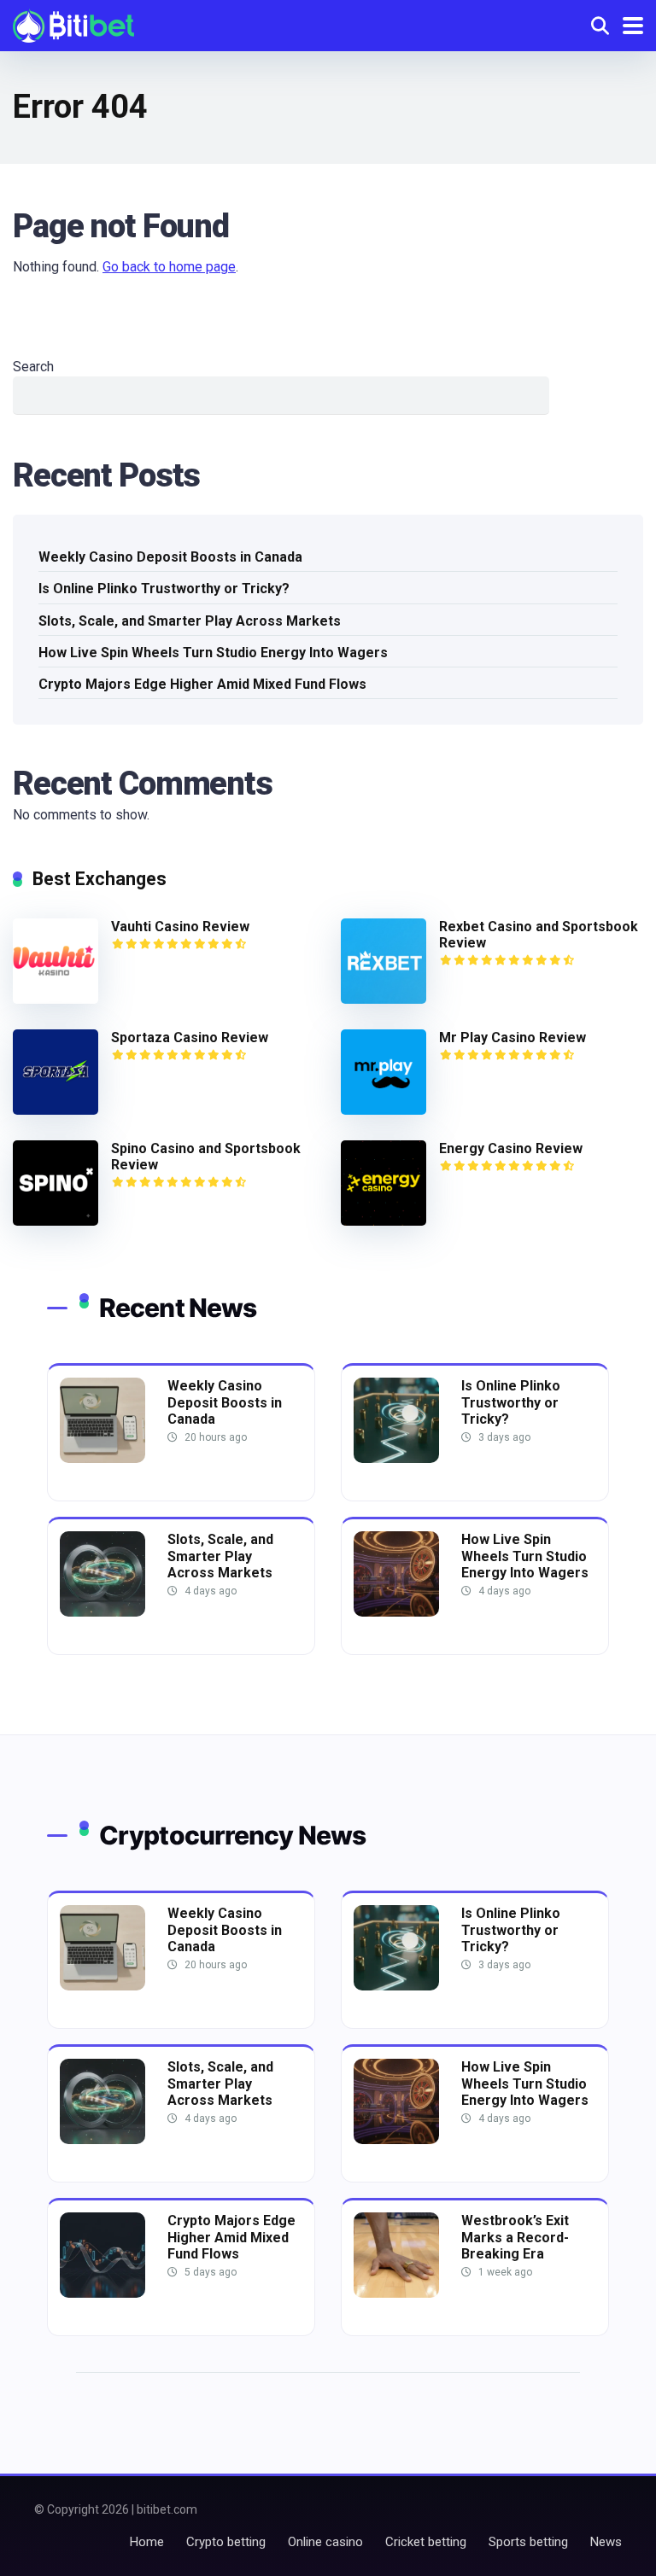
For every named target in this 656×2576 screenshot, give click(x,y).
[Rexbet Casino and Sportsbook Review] (384, 999)
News (606, 2542)
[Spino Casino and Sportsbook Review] (56, 1221)
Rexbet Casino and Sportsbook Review (539, 935)
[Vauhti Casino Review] (56, 999)
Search (33, 367)
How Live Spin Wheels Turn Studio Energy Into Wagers (213, 653)
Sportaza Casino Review (190, 1037)
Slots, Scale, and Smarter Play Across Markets (190, 621)
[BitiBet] (73, 23)
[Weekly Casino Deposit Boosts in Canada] (102, 1458)
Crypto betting (226, 2542)
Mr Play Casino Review (512, 1037)
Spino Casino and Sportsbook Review (206, 1157)
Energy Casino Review (511, 1148)
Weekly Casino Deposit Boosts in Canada (170, 557)
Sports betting (528, 2542)
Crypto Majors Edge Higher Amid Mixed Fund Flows (202, 684)
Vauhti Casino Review (180, 927)
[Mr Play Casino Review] (384, 1110)
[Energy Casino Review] (384, 1221)
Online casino (325, 2542)
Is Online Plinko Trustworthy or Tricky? (164, 589)
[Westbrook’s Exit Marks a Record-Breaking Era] (396, 2293)
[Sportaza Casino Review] (56, 1110)
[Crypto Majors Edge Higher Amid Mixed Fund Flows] (102, 2293)
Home (147, 2542)
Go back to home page (169, 267)
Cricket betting (426, 2542)
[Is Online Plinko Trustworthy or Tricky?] (396, 1458)
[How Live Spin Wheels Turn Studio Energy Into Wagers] (396, 1612)
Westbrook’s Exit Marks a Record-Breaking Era (515, 2237)
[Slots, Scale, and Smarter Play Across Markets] (102, 1612)
